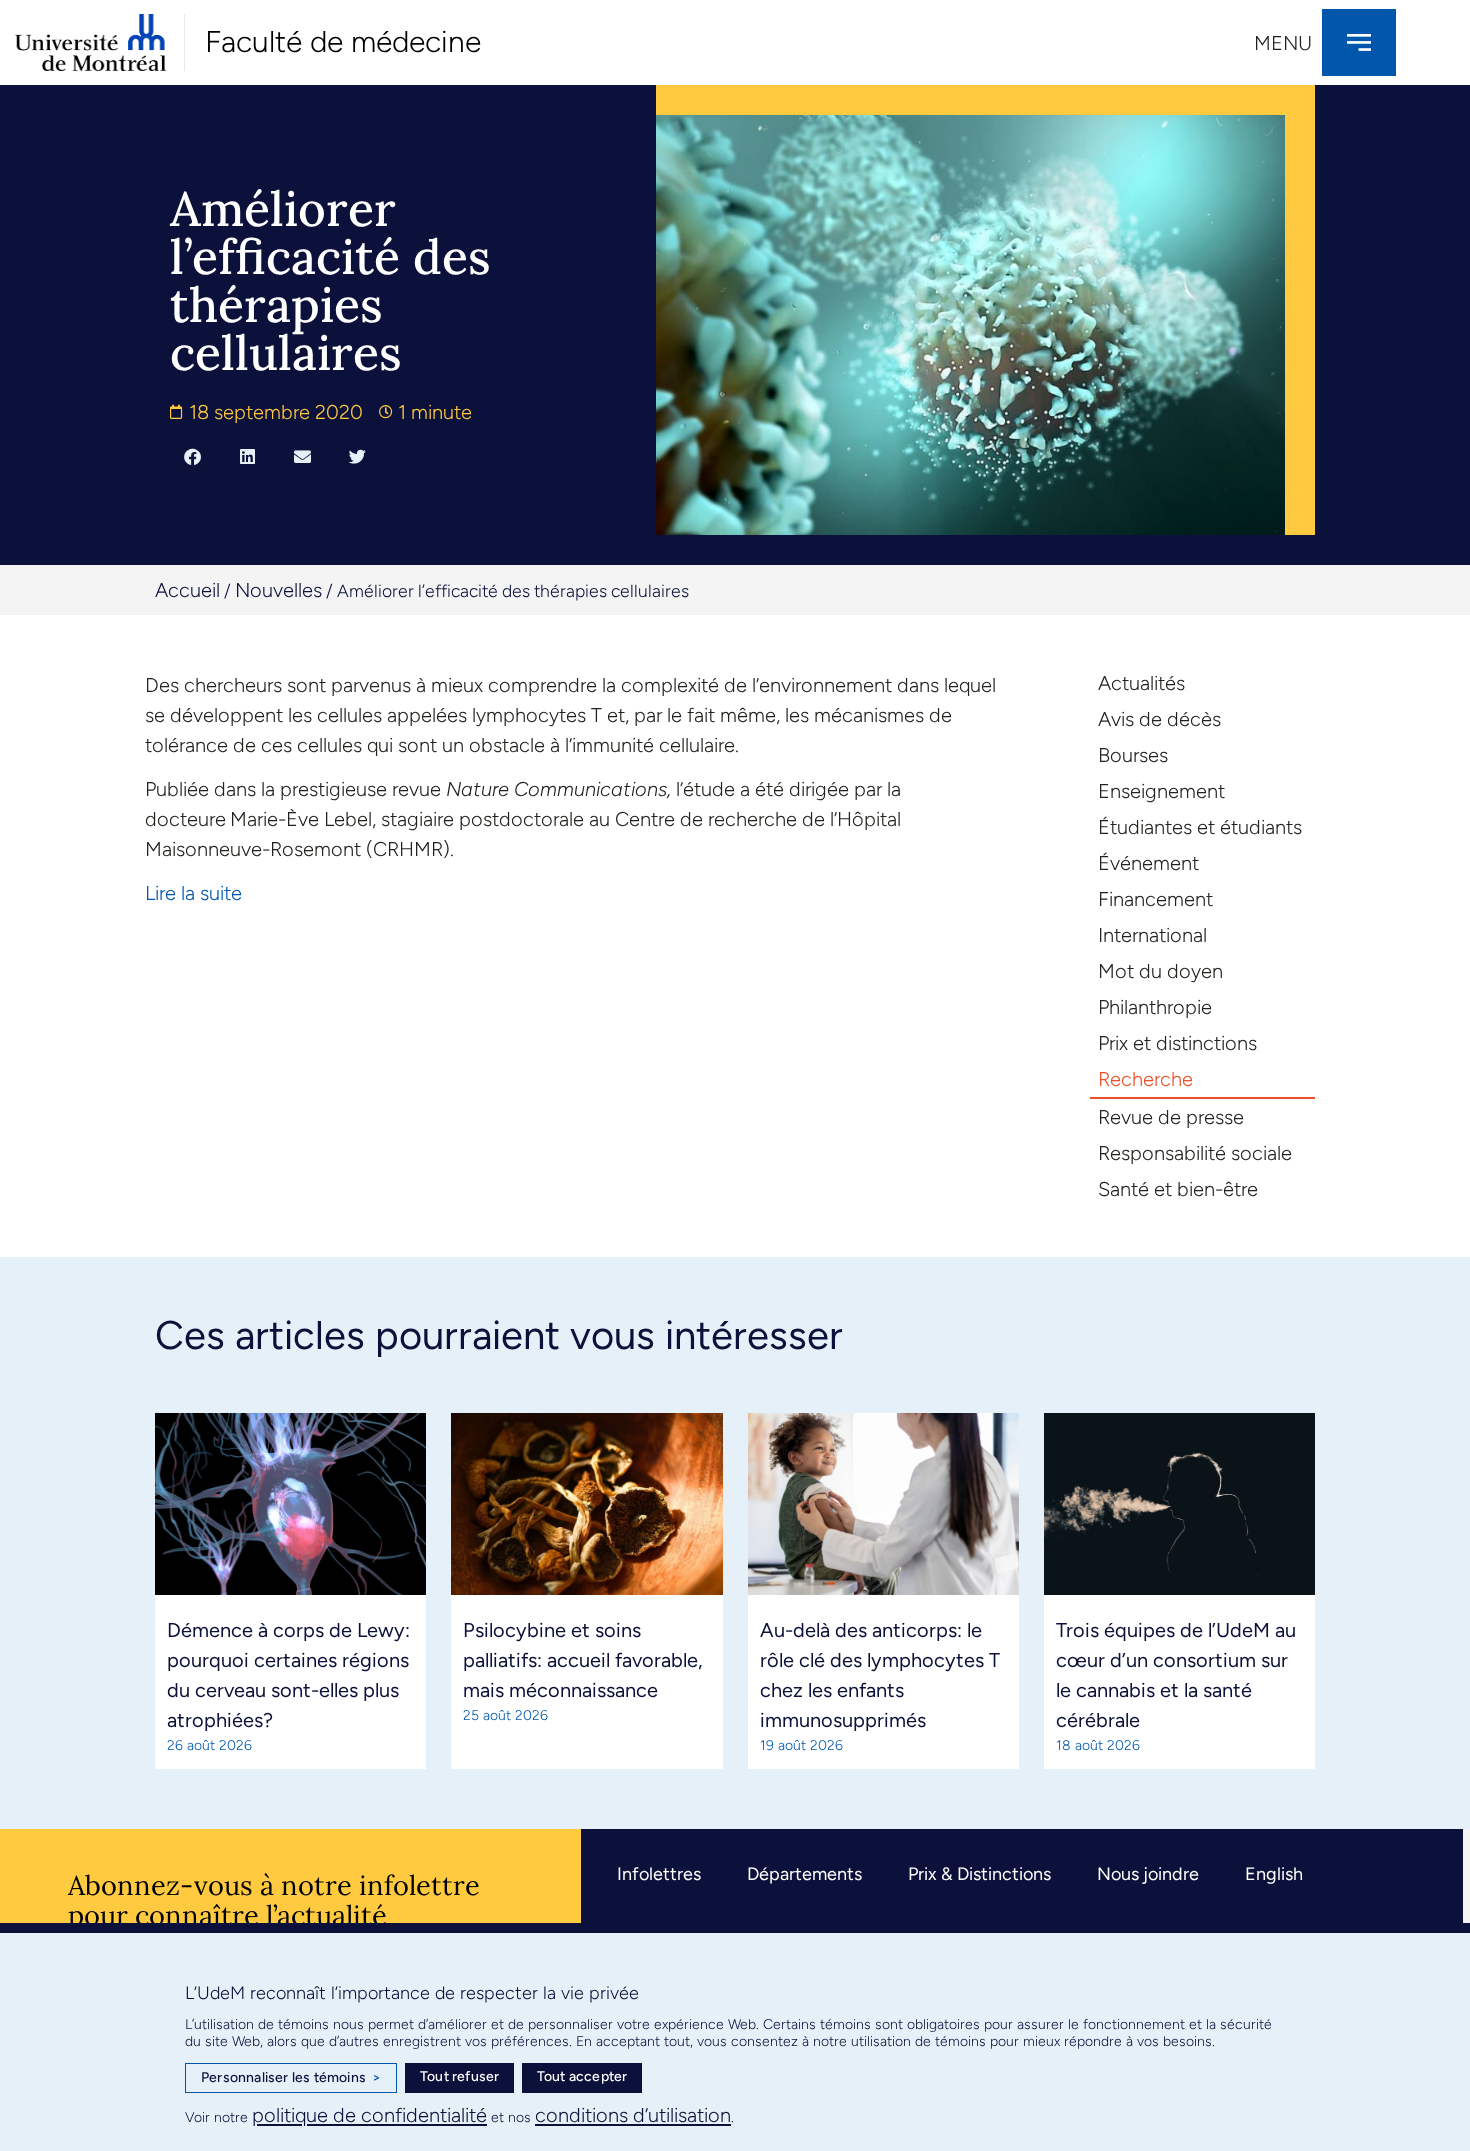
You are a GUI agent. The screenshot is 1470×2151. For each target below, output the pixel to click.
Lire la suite (193, 893)
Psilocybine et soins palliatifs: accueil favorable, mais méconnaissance (583, 1660)
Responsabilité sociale (1195, 1153)
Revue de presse (1171, 1117)
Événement (1148, 863)
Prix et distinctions (1177, 1043)
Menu (1283, 43)
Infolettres (659, 1874)
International (1152, 935)
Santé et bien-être (1178, 1189)
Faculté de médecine (343, 41)
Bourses (1133, 755)
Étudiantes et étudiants (1200, 827)
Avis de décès (1159, 719)
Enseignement (1161, 791)
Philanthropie (1155, 1007)
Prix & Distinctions (979, 1874)
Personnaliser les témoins (291, 2077)
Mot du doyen (1160, 971)
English (1274, 1874)
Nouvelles (278, 590)
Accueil (187, 590)
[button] (192, 456)
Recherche (1145, 1079)
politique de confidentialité (369, 2115)
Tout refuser (459, 2076)
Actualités (1141, 683)
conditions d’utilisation (633, 2115)
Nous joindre (1148, 1874)
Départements (804, 1874)
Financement (1155, 899)
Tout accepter (582, 2076)
